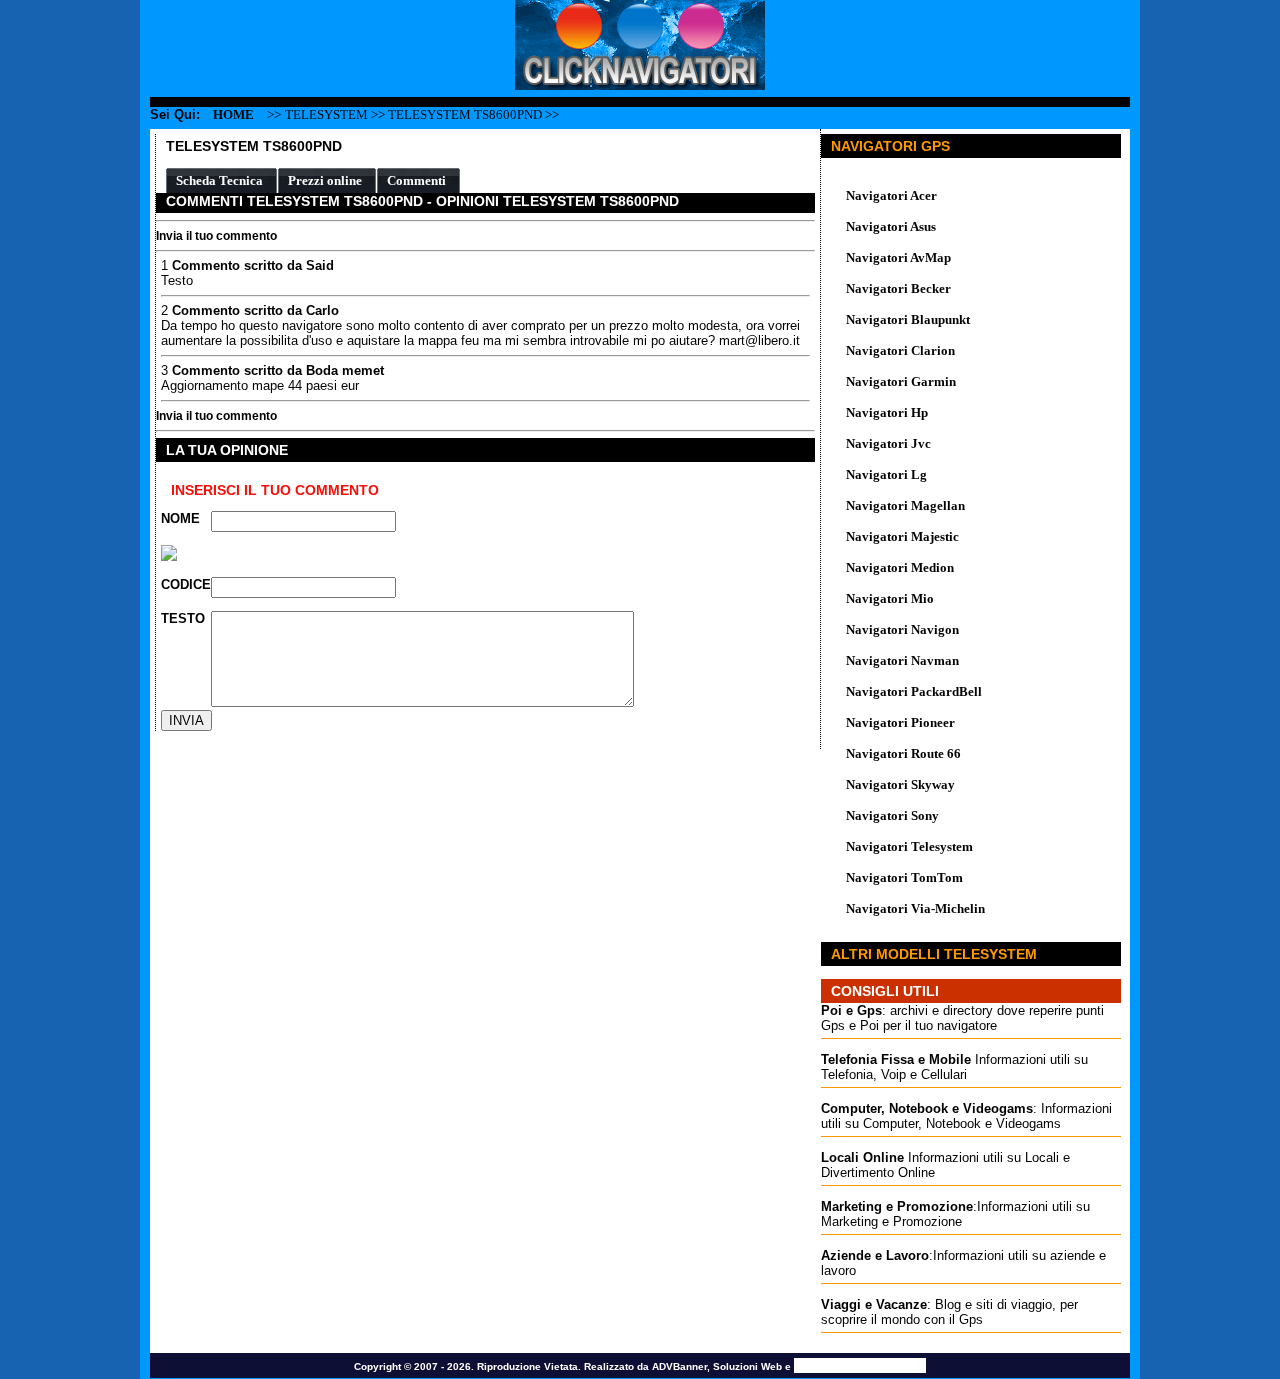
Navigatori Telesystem (909, 846)
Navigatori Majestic (902, 536)
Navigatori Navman (902, 660)
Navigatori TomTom (904, 877)
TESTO (183, 618)
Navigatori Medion (900, 567)
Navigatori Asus (891, 226)
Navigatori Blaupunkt (908, 319)
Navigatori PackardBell (914, 691)
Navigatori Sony (892, 815)
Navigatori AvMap (898, 257)
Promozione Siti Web (860, 1365)
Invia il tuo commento (216, 236)
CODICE (186, 584)
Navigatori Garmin (901, 381)
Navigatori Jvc (888, 443)
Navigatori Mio (890, 598)
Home (233, 114)
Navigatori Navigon (902, 629)
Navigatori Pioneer (900, 722)
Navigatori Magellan (905, 505)
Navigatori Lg (886, 474)
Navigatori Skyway (900, 784)
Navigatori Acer (891, 195)
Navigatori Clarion (900, 350)
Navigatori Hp (887, 412)
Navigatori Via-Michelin (915, 908)
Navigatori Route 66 (903, 753)
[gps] (640, 85)
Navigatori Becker (898, 288)
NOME (180, 518)
